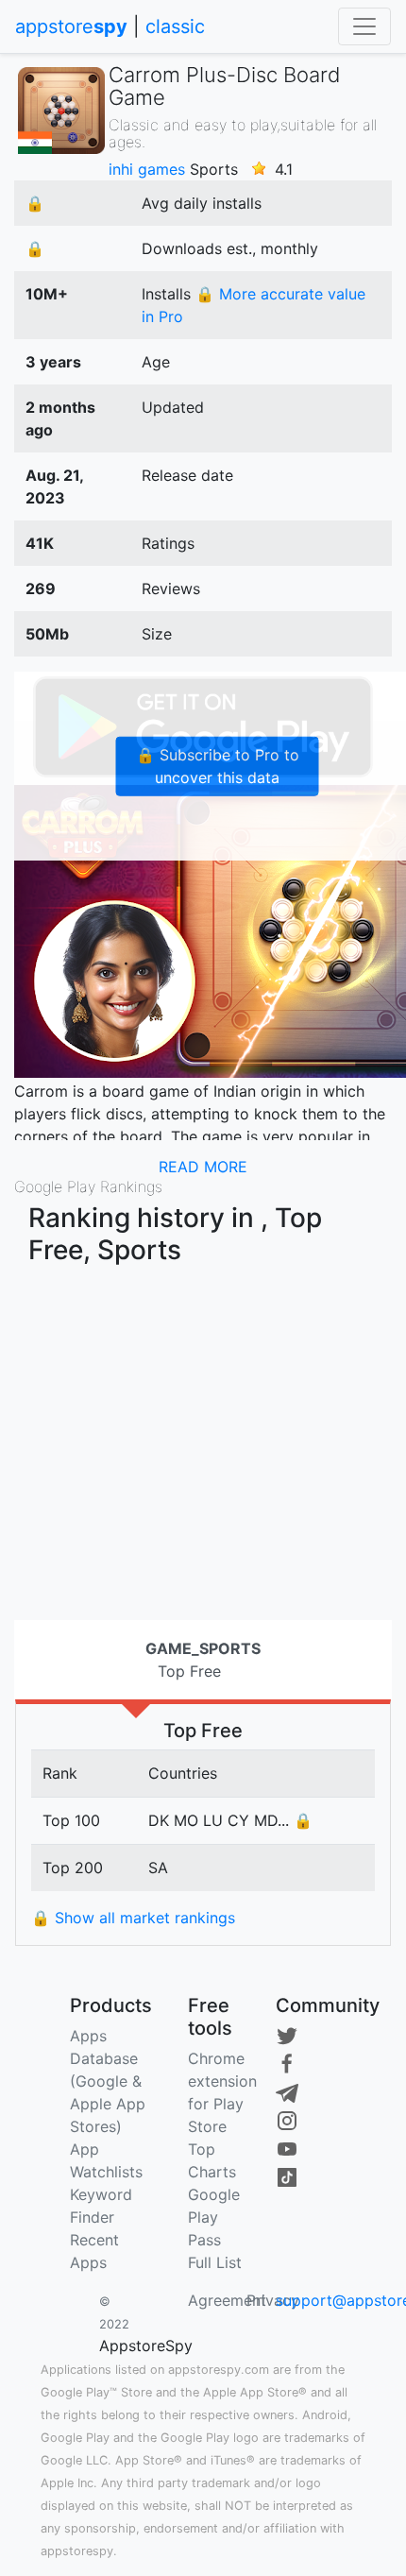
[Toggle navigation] (364, 26)
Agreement (227, 2300)
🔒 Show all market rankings (133, 1918)
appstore (71, 26)
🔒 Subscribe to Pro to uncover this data (218, 766)
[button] (203, 1167)
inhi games (147, 169)
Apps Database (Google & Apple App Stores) (108, 2081)
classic (175, 26)
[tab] (203, 1660)
